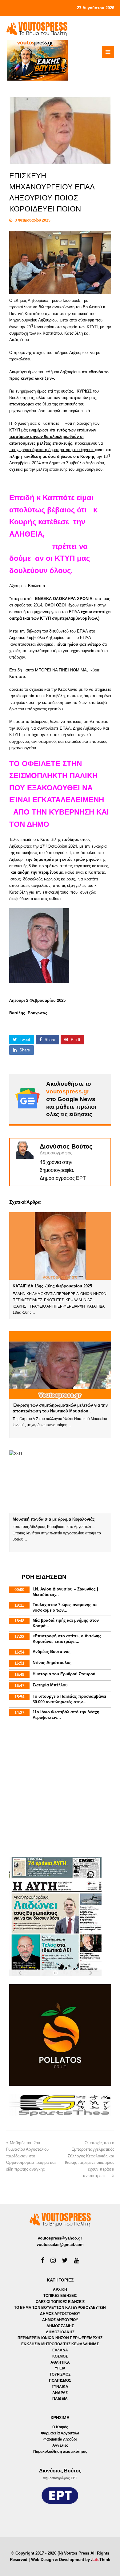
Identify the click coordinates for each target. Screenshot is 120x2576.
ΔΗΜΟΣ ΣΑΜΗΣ (60, 2326)
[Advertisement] (60, 1791)
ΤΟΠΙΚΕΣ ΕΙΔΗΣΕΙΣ (60, 2296)
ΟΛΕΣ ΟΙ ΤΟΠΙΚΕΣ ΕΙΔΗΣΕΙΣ (60, 2302)
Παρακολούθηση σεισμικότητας (60, 2452)
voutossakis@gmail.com (60, 2245)
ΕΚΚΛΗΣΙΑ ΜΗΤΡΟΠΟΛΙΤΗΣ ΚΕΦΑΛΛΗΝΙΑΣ (60, 2344)
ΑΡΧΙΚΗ (60, 2289)
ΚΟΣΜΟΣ (60, 2356)
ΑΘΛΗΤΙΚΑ (60, 2362)
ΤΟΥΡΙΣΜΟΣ (60, 2374)
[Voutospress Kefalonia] (37, 29)
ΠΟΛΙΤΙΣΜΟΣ (60, 2380)
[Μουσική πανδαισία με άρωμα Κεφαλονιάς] (60, 1482)
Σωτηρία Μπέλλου (50, 1685)
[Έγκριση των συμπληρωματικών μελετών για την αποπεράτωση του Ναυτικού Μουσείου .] (60, 1365)
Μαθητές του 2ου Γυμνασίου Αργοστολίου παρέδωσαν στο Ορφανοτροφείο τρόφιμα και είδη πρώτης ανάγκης (31, 2156)
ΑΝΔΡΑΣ (60, 2393)
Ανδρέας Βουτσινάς (52, 1652)
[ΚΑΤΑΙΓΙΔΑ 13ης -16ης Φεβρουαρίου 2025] (60, 1246)
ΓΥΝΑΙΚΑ (60, 2387)
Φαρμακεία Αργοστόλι (60, 2433)
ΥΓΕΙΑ (60, 2368)
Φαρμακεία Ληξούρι (60, 2439)
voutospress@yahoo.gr (60, 2238)
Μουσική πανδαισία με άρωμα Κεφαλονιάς (54, 1519)
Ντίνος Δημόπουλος (52, 1663)
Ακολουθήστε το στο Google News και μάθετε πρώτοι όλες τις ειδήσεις (71, 1099)
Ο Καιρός (60, 2427)
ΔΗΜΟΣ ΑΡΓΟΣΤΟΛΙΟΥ (60, 2314)
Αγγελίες (60, 2445)
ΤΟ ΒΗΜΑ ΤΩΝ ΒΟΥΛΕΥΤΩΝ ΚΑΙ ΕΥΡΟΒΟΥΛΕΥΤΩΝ (60, 2308)
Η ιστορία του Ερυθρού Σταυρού (64, 1674)
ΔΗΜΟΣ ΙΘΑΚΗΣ (60, 2332)
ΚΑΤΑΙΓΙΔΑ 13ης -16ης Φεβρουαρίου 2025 (52, 1286)
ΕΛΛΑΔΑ (60, 2350)
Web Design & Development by (71, 2560)
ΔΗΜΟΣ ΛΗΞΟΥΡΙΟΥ (60, 2320)
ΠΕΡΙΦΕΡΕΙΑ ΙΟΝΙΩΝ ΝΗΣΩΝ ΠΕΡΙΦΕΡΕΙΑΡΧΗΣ (60, 2338)
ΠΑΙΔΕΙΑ (60, 2399)
